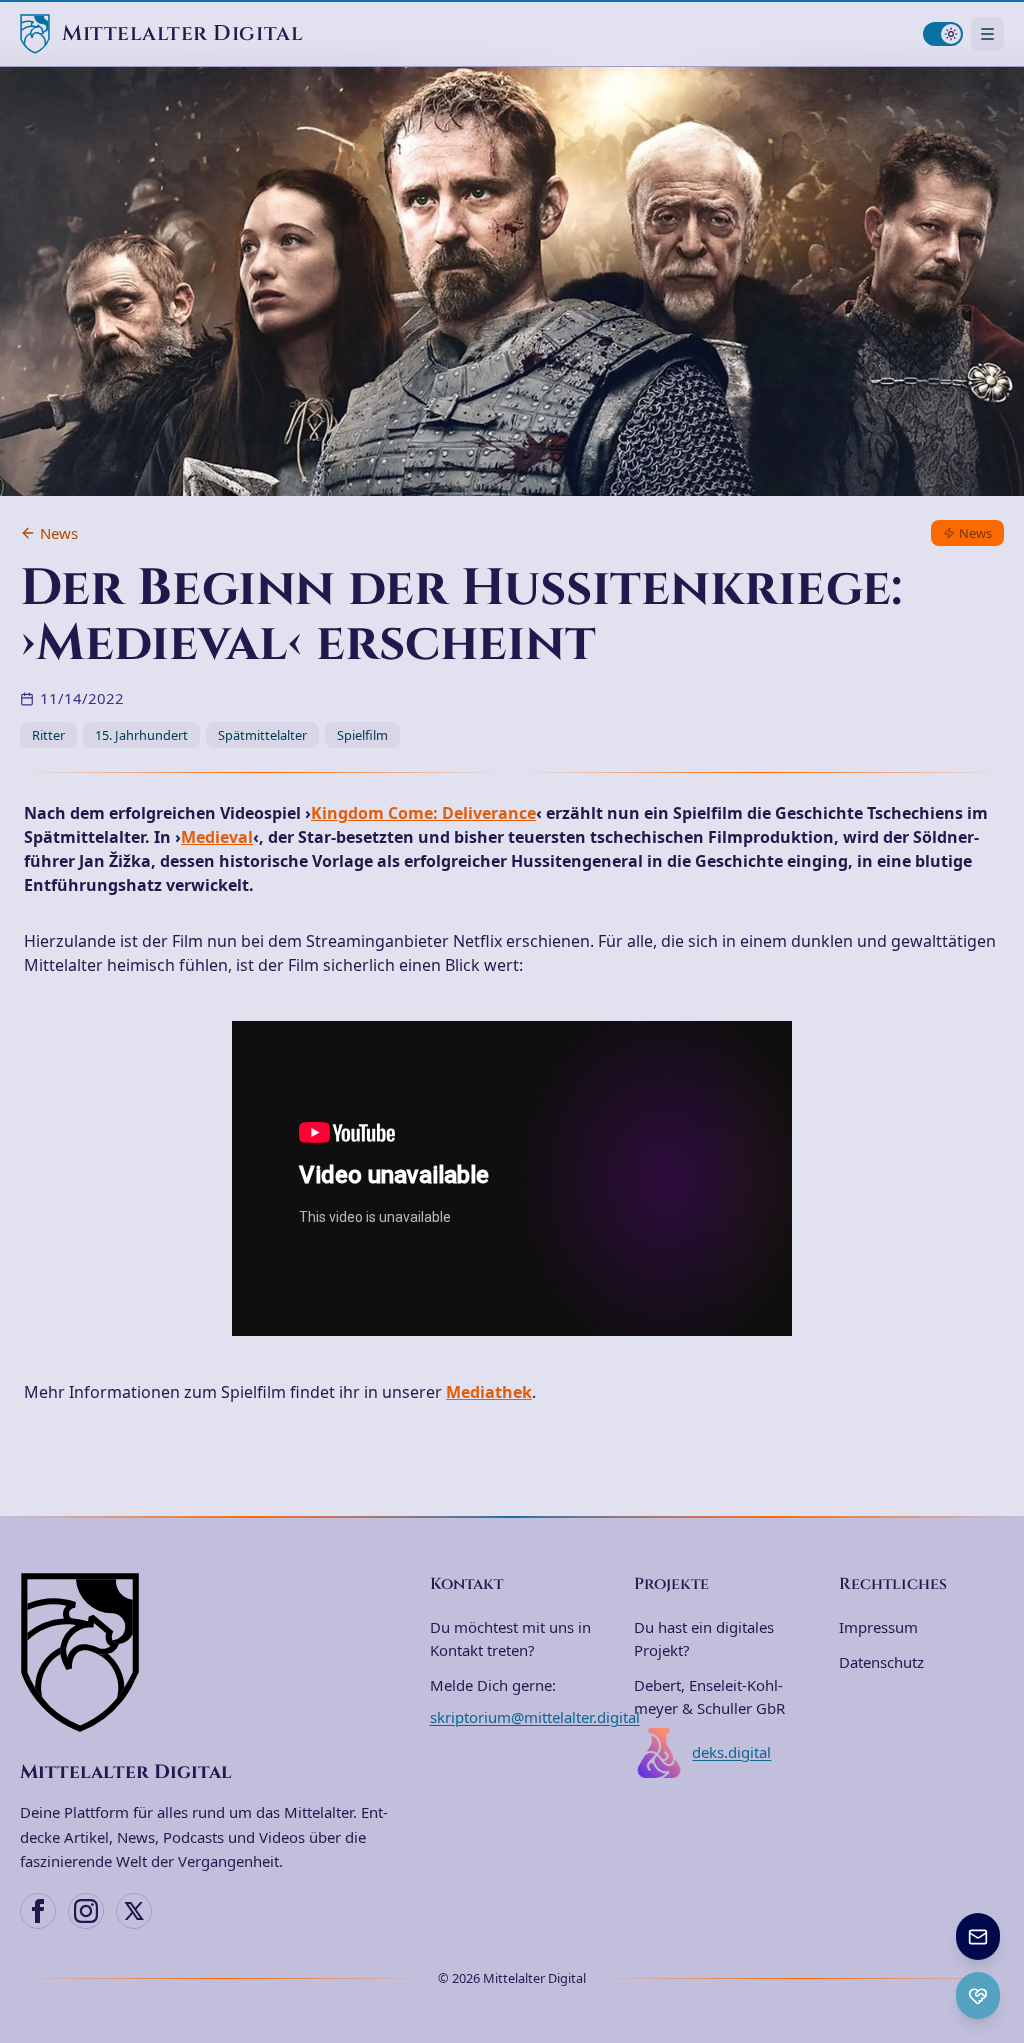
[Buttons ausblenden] (998, 1915)
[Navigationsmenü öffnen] (987, 33)
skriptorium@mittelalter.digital (535, 1717)
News (59, 533)
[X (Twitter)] (134, 1911)
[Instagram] (86, 1911)
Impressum (878, 1627)
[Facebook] (38, 1911)
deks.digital (731, 1752)
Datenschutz (881, 1662)
